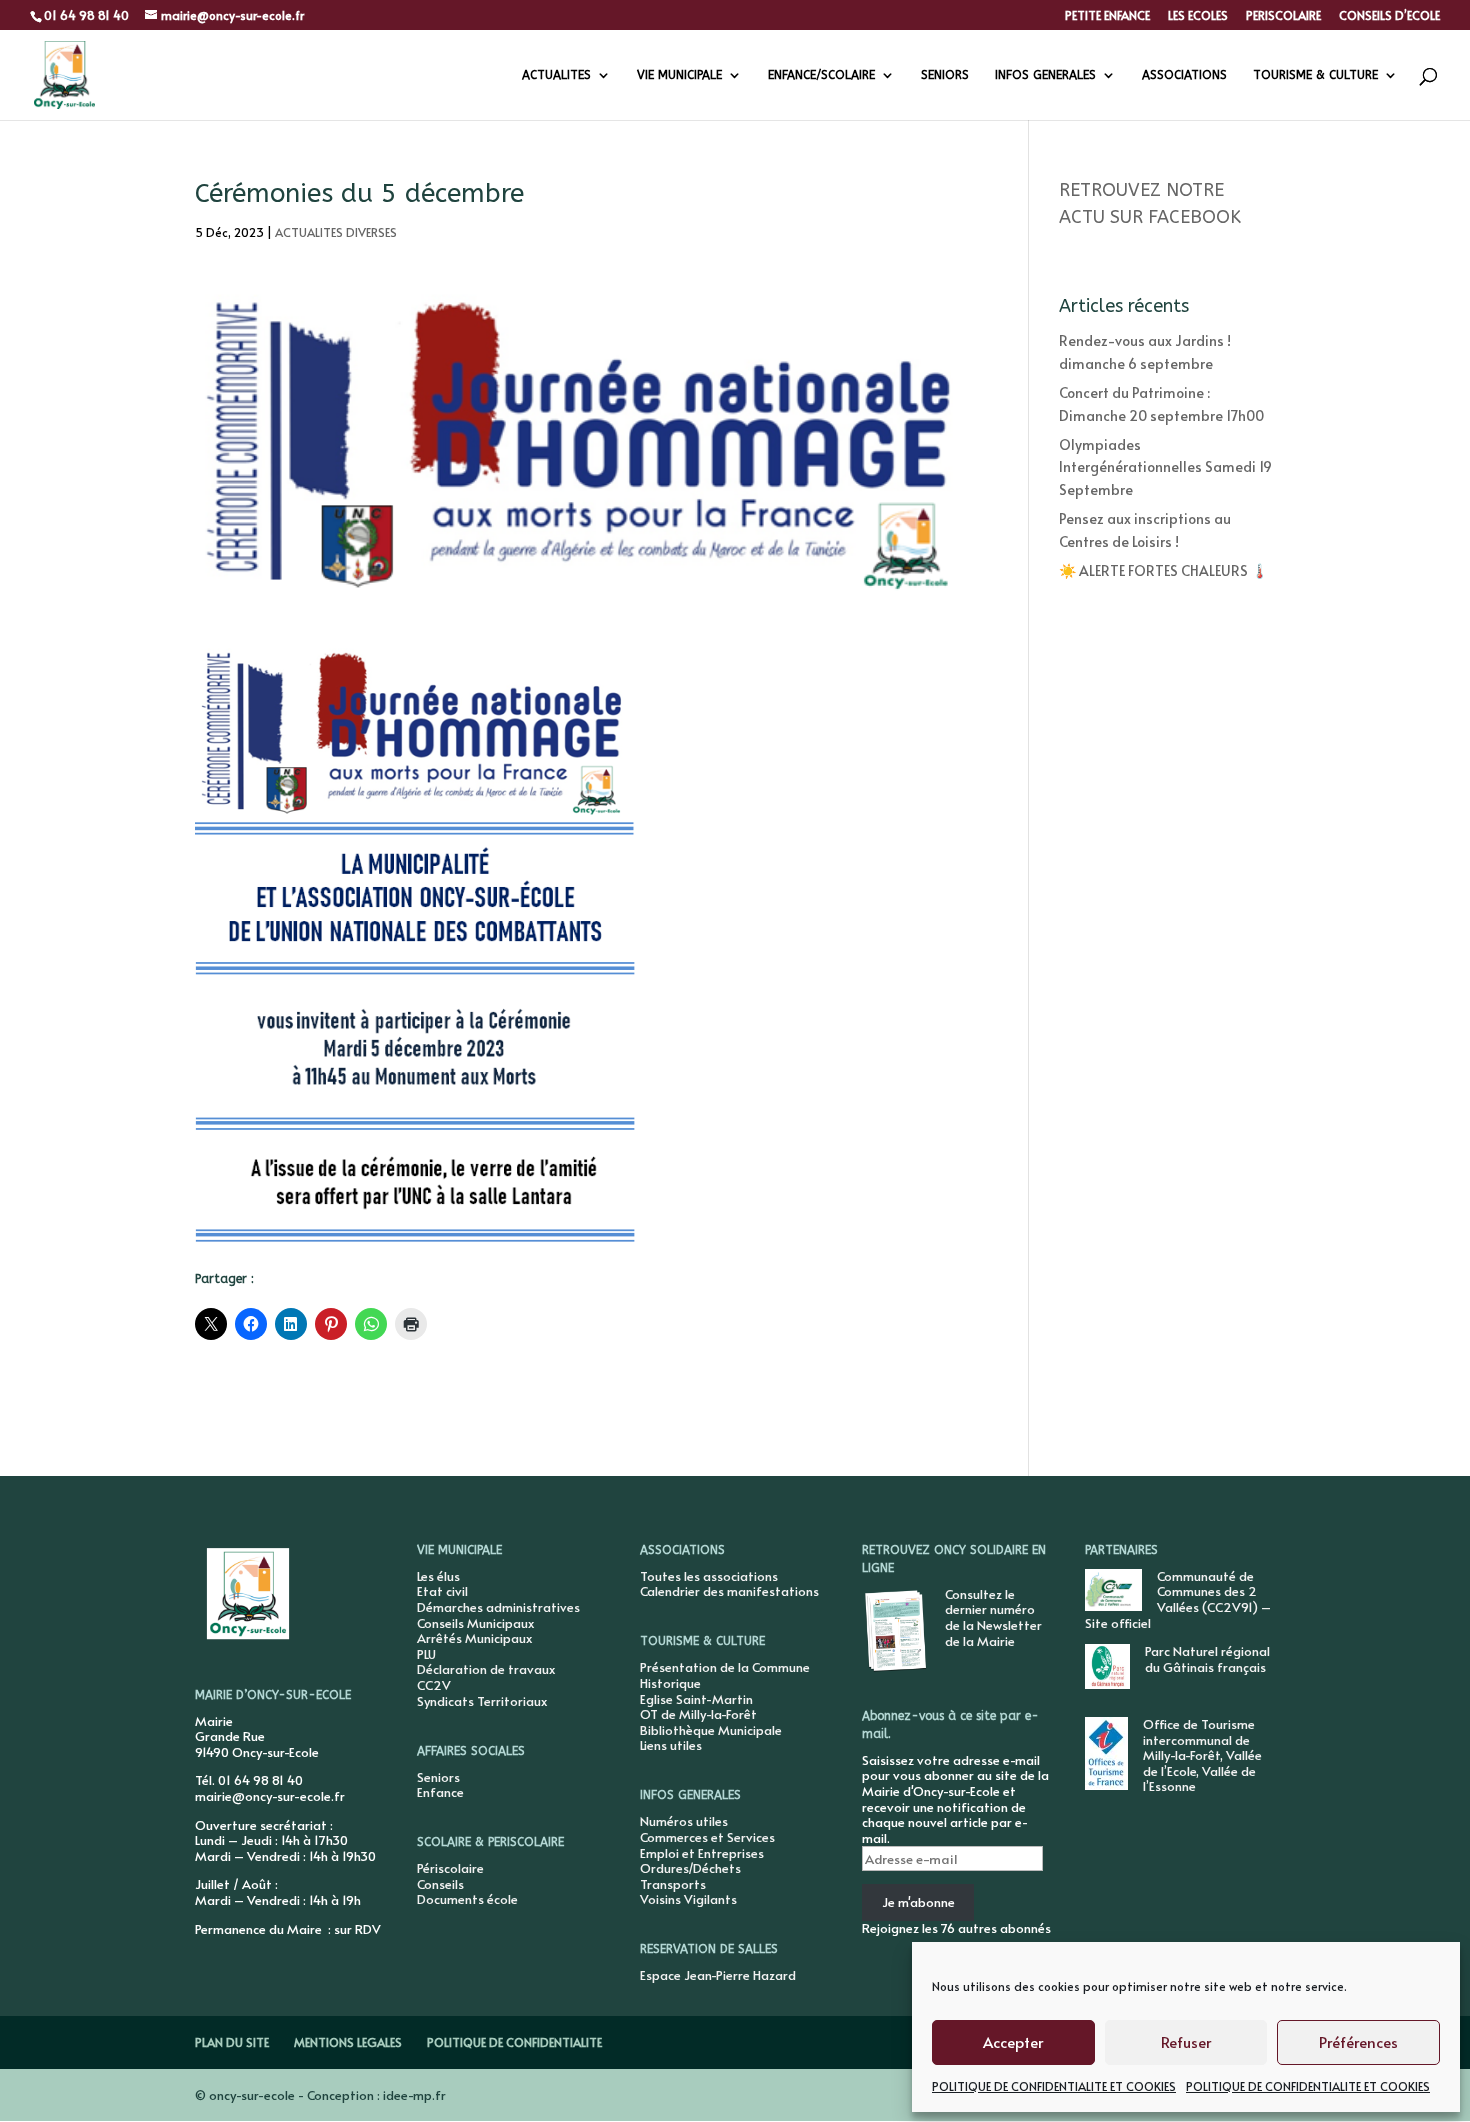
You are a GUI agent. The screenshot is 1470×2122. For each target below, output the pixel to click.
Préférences (1358, 2041)
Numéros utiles (684, 1821)
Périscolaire (450, 1868)
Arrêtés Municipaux (474, 1638)
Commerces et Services (707, 1837)
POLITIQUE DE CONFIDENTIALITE (514, 2042)
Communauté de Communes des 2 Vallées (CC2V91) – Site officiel (1178, 1599)
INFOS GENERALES (1045, 75)
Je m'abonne (918, 1902)
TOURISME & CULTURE (1315, 75)
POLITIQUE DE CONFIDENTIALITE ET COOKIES (1054, 2086)
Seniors (438, 1777)
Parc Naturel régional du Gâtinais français (1207, 1659)
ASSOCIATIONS (1184, 75)
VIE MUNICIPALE (679, 75)
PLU (426, 1654)
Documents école (467, 1899)
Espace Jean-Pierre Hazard (718, 1975)
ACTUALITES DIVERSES (336, 232)
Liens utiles (671, 1745)
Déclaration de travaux (486, 1669)
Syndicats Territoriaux (482, 1701)
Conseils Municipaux (475, 1623)
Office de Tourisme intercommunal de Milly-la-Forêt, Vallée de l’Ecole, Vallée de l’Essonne (1202, 1755)
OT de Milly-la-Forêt (698, 1714)
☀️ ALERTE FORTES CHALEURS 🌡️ (1163, 570)
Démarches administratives (498, 1607)
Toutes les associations (709, 1576)
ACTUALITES (556, 75)
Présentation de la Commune (725, 1667)
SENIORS (945, 75)
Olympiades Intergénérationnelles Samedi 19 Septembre (1165, 467)
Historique (670, 1683)
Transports (673, 1884)
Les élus (438, 1576)
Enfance (440, 1792)
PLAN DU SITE (232, 2042)
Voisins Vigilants (688, 1899)
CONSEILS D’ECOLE (1389, 16)
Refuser (1186, 2041)
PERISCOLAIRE (1283, 16)
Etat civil (442, 1591)
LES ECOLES (1198, 16)
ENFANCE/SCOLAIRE (821, 75)
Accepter (1013, 2041)
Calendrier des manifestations (729, 1591)
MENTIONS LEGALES (348, 2042)
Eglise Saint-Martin (696, 1699)
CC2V (434, 1685)
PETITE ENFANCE (1107, 16)
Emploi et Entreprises (702, 1853)
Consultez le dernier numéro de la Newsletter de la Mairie (993, 1617)
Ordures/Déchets (690, 1868)
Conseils (440, 1884)
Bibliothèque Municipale (711, 1730)
